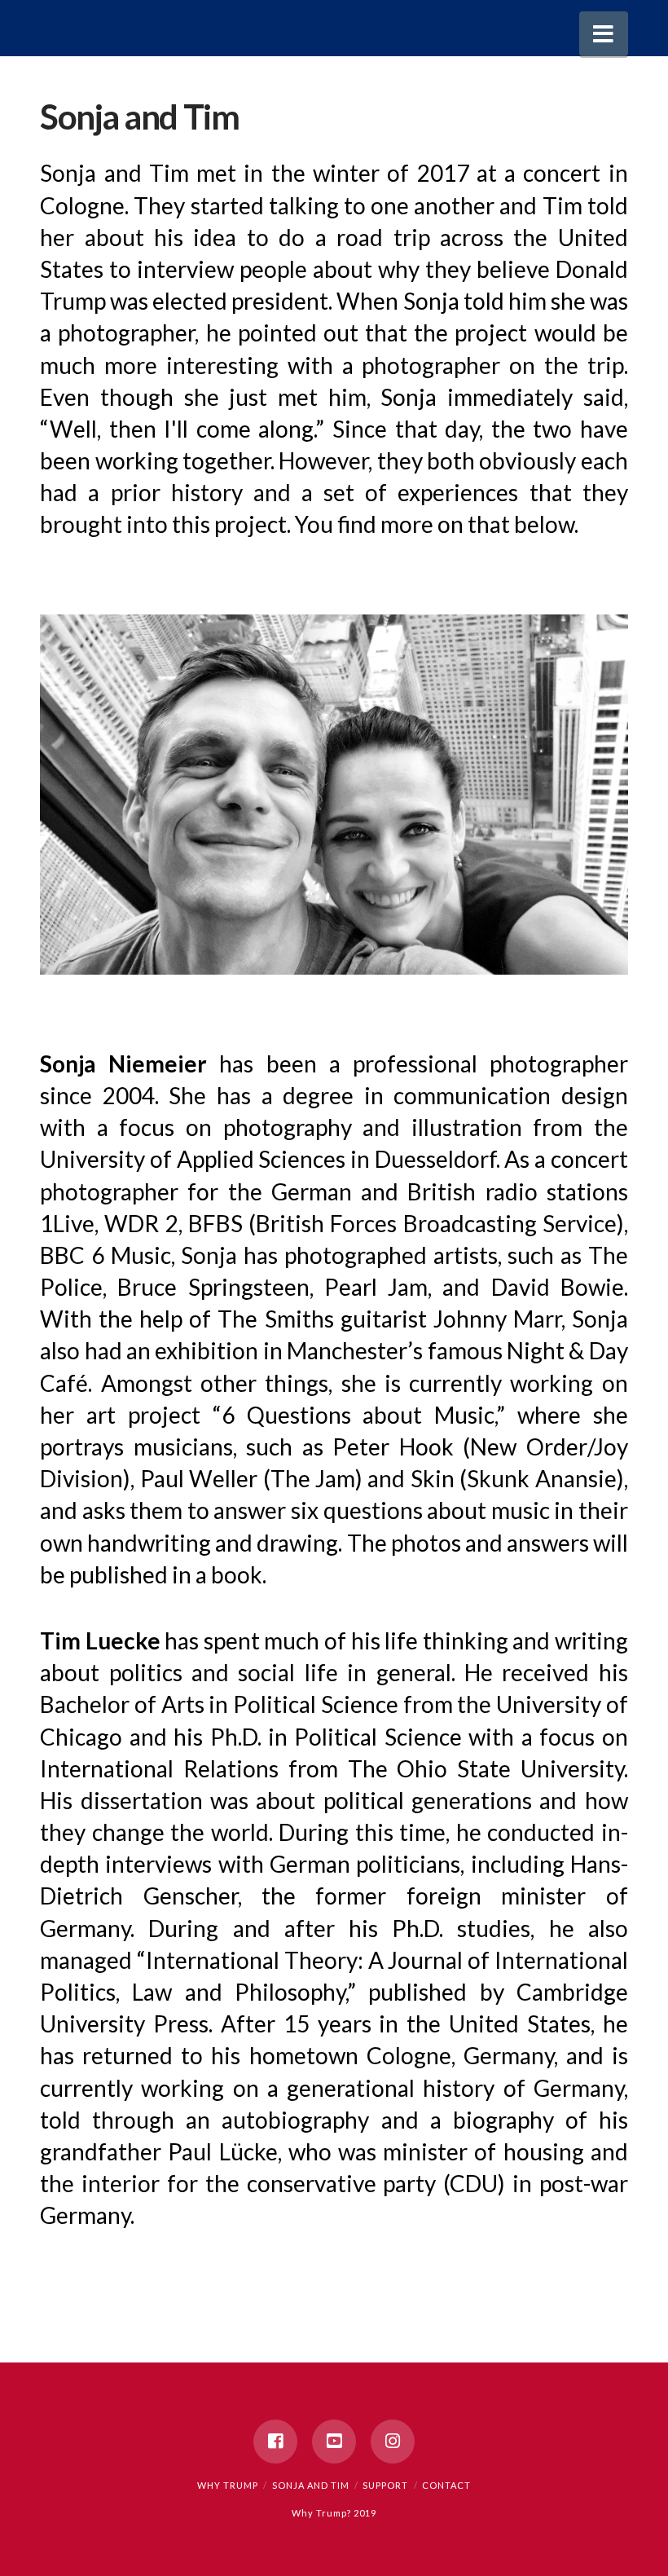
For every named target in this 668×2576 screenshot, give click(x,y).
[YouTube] (334, 2442)
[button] (604, 34)
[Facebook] (275, 2442)
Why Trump (228, 2485)
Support (385, 2485)
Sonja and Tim (311, 2485)
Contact (446, 2485)
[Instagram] (393, 2442)
